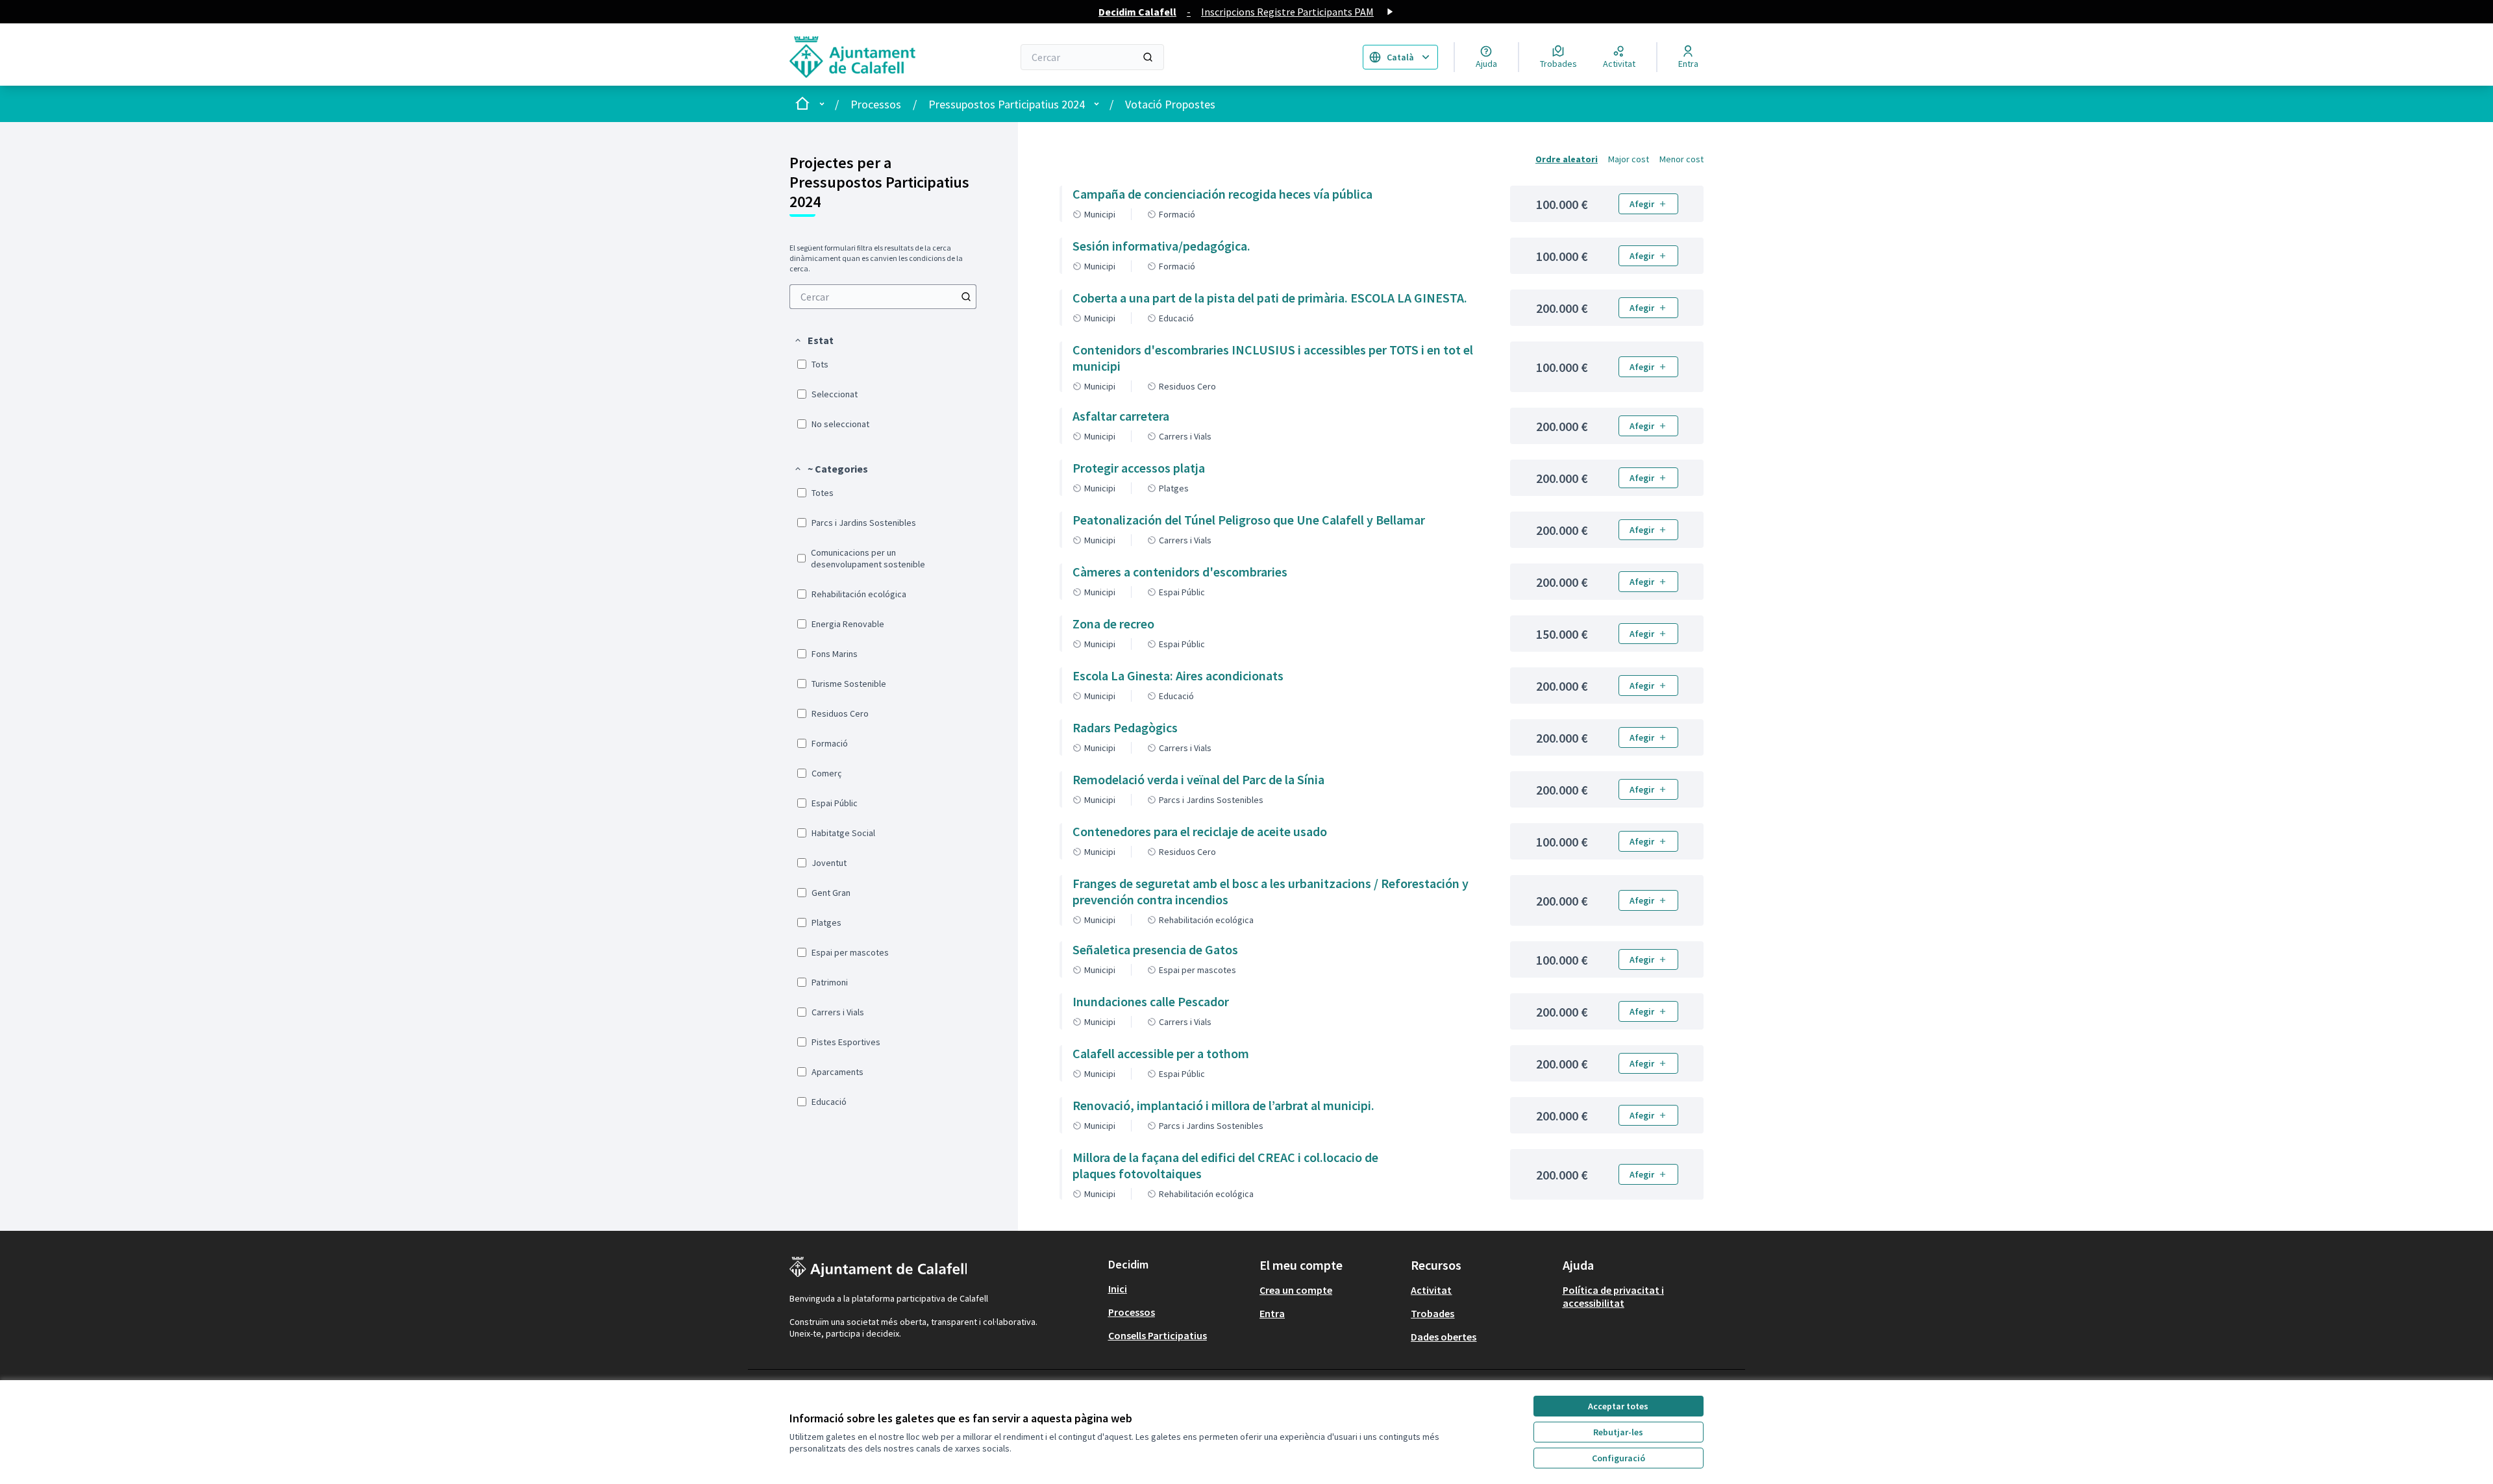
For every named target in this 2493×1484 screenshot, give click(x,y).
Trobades (1433, 1313)
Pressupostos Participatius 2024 (1007, 104)
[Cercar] (1148, 57)
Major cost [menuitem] (1629, 159)
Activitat (1431, 1290)
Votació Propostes (1170, 104)
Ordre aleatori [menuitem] (1567, 159)
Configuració (1619, 1458)
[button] (813, 340)
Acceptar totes (1618, 1406)
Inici (1118, 1289)
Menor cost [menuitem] (1681, 159)
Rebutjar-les (1618, 1432)
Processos (876, 104)
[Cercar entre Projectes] (966, 297)
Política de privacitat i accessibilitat (1613, 1296)
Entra (1272, 1313)
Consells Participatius (1158, 1335)
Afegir (1642, 204)
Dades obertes (1444, 1337)
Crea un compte (1296, 1290)
